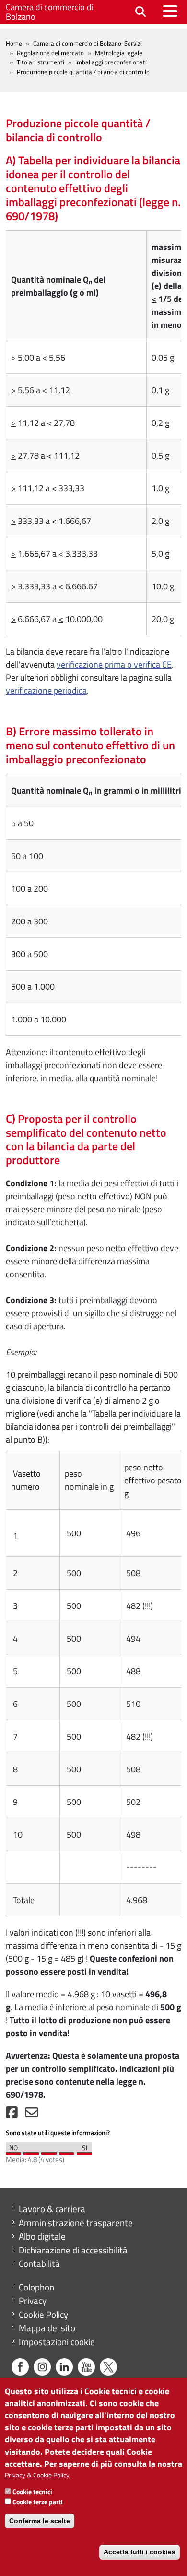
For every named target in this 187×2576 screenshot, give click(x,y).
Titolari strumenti (41, 62)
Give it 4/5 (67, 2151)
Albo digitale (42, 2236)
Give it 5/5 (84, 2151)
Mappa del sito (47, 2328)
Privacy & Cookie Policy (37, 2475)
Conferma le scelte (40, 2521)
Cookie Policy (43, 2315)
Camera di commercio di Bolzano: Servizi (88, 43)
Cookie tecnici (32, 2492)
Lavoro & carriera (52, 2209)
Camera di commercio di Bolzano (50, 12)
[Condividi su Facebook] (12, 2115)
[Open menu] (170, 11)
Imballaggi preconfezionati (111, 62)
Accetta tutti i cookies (140, 2552)
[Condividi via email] (32, 2115)
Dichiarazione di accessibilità (73, 2250)
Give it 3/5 (49, 2151)
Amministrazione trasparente (76, 2223)
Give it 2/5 (31, 2151)
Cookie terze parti (38, 2502)
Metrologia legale (119, 53)
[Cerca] (140, 12)
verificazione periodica (46, 691)
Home (14, 43)
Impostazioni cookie (57, 2342)
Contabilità (39, 2264)
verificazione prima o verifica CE (114, 665)
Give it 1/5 (13, 2151)
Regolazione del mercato (50, 53)
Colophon (36, 2287)
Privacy (33, 2301)
